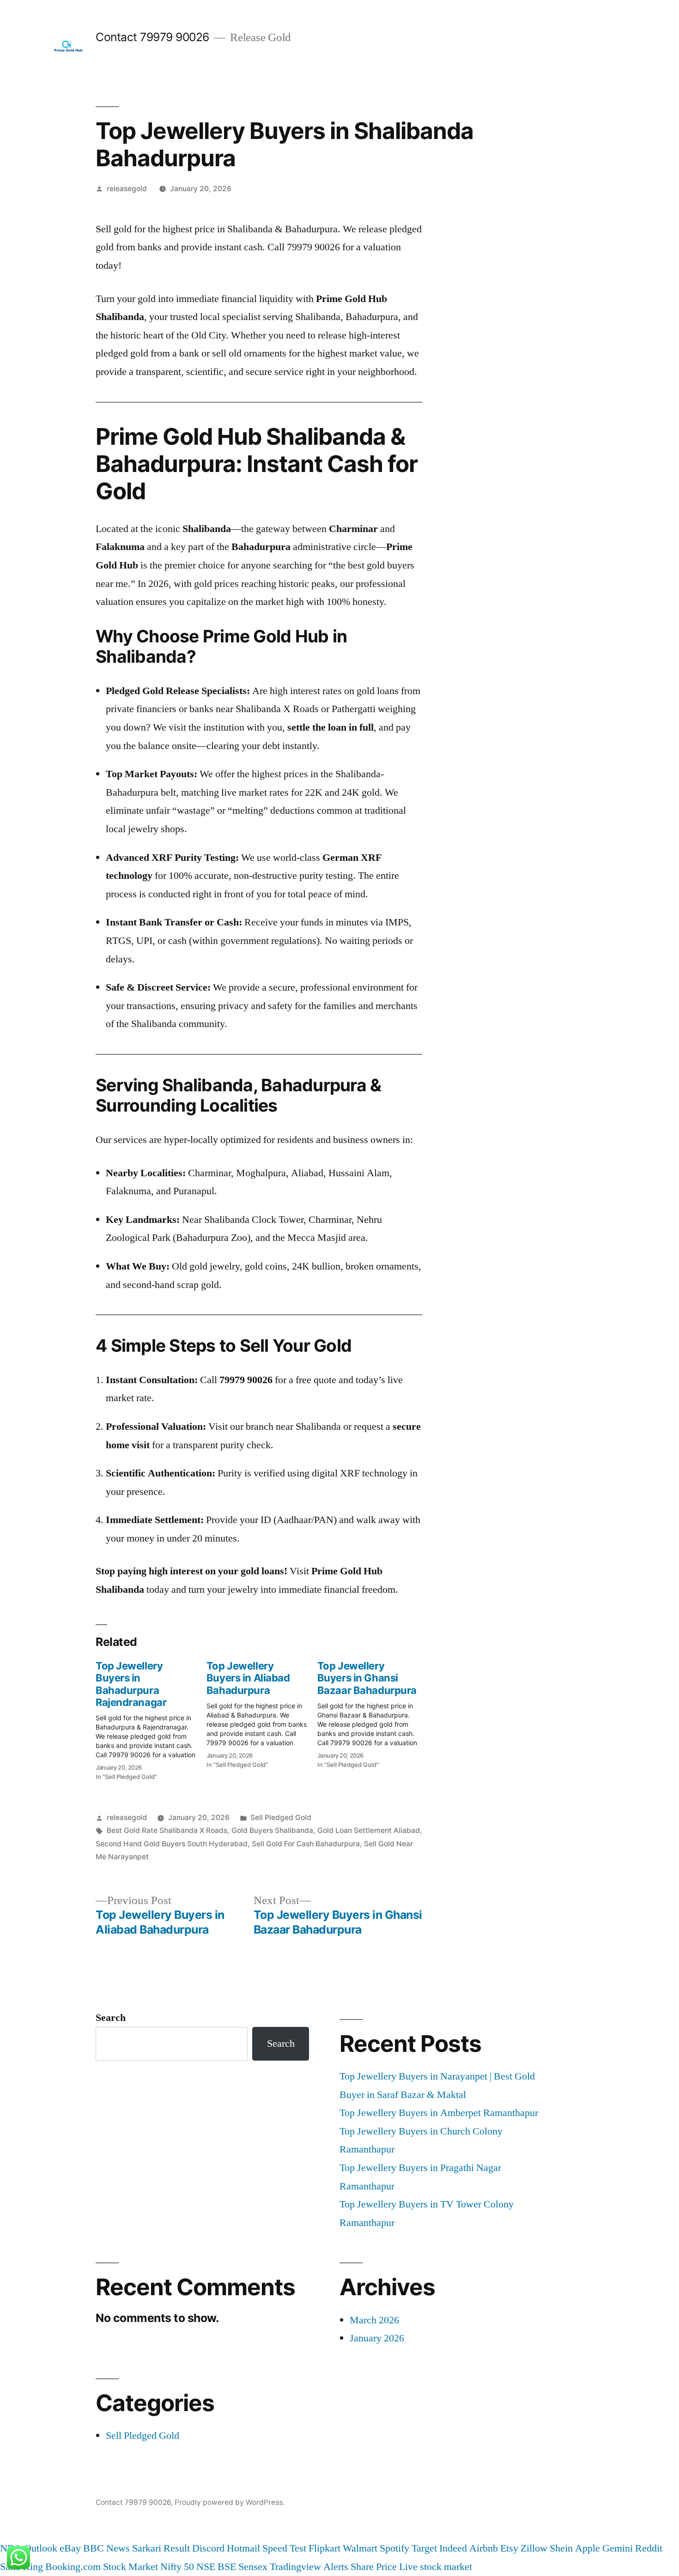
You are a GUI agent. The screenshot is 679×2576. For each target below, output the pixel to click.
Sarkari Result (161, 2548)
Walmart (360, 2548)
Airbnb (484, 2548)
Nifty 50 (177, 2567)
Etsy (509, 2548)
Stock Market (130, 2567)
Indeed (453, 2548)
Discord (208, 2548)
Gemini (618, 2548)
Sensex (253, 2567)
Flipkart (324, 2548)
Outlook (41, 2548)
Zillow (534, 2548)
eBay (70, 2548)
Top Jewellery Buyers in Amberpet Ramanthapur (439, 2113)
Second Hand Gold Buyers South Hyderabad (172, 1844)
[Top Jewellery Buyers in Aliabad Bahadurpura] (262, 1712)
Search (111, 2018)
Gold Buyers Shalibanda (272, 1830)
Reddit (649, 2548)
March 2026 (374, 2320)
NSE (206, 2567)
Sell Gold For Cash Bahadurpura (306, 1844)
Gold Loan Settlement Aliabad (369, 1830)
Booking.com (73, 2567)
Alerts (336, 2567)
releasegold (127, 189)
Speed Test (284, 2548)
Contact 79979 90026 (152, 37)
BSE (227, 2567)
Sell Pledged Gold (281, 1817)
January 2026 (377, 2338)
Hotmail (243, 2548)
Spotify (394, 2548)
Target (424, 2548)
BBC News (106, 2548)
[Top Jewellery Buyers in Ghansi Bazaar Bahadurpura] (373, 1712)
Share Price (374, 2567)
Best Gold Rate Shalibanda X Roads (167, 1830)
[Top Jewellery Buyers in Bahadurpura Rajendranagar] (151, 1718)
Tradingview (295, 2567)
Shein (561, 2548)
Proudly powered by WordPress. (230, 2502)
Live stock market (436, 2567)
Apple (588, 2548)
